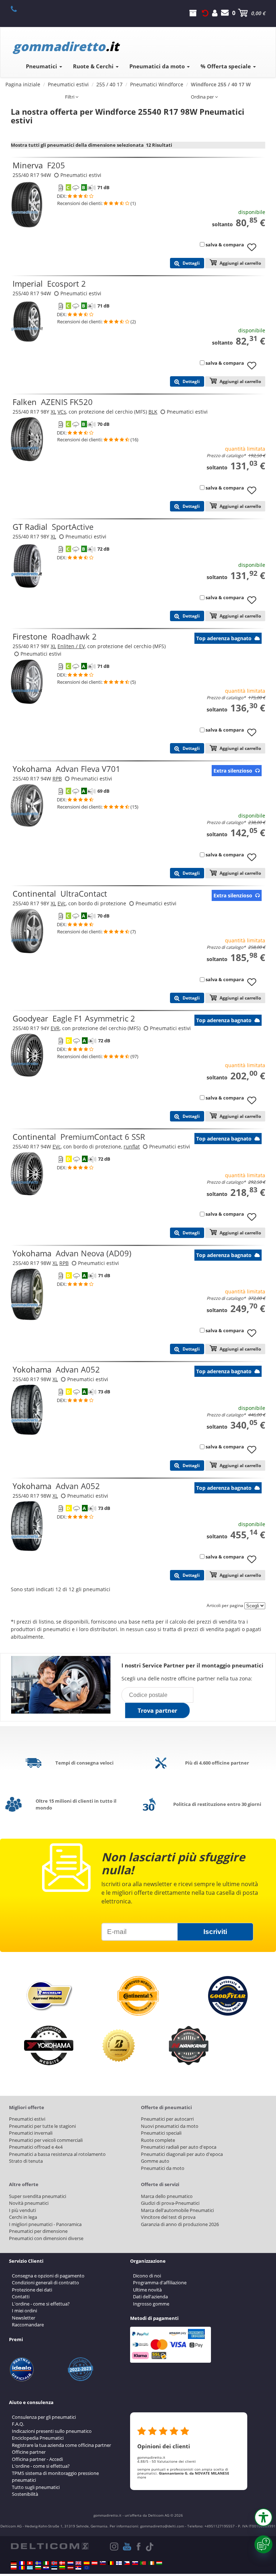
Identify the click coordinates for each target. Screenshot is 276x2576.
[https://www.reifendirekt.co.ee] (54, 2568)
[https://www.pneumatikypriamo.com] (135, 2563)
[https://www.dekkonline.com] (54, 2563)
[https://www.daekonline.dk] (62, 2563)
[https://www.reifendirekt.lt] (62, 2568)
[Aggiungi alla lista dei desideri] (254, 251)
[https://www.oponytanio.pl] (14, 2568)
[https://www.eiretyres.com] (151, 2563)
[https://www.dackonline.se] (38, 2563)
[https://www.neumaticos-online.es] (87, 2563)
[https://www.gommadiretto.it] (46, 2563)
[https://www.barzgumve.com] (38, 2568)
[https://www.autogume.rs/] (78, 2568)
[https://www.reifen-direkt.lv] (70, 2568)
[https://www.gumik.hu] (159, 2563)
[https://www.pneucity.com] (143, 2563)
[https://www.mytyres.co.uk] (78, 2563)
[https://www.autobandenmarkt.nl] (70, 2563)
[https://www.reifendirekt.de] (14, 2563)
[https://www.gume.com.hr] (46, 2568)
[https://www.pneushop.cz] (127, 2563)
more (142, 2477)
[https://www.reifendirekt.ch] (30, 2563)
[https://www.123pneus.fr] (22, 2563)
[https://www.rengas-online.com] (119, 2563)
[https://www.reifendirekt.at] (95, 2563)
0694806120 (18, 9)
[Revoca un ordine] (205, 13)
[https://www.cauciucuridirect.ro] (22, 2568)
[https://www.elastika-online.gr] (30, 2568)
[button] (263, 2517)
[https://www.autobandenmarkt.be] (111, 2563)
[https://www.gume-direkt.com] (103, 2563)
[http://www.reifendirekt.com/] (87, 2568)
